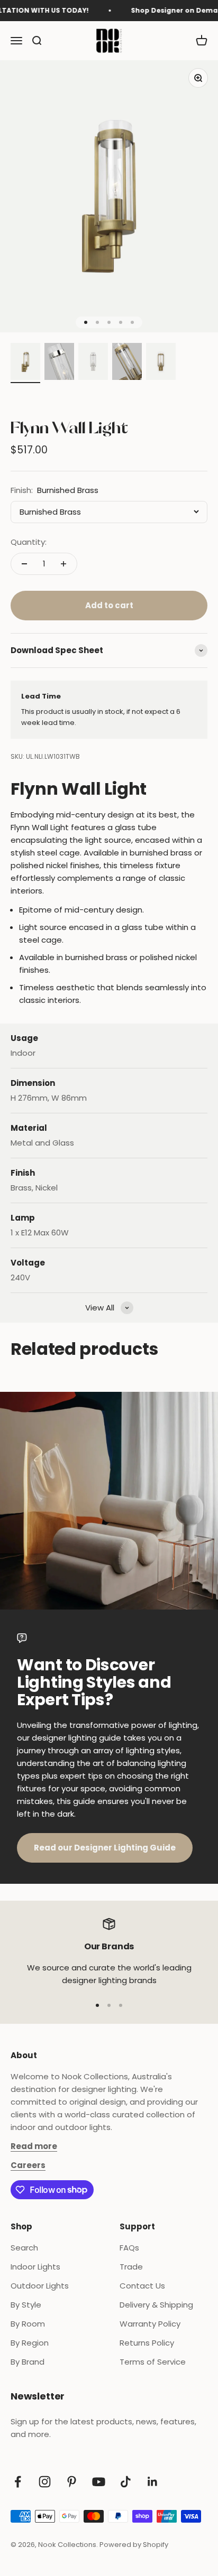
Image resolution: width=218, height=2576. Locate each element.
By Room (28, 2324)
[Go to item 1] (25, 363)
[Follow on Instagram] (45, 2482)
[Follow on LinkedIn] (153, 2482)
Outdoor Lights (40, 2286)
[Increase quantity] (63, 564)
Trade (131, 2267)
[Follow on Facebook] (18, 2482)
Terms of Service (153, 2362)
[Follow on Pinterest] (72, 2482)
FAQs (129, 2248)
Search (24, 2248)
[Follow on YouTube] (99, 2482)
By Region (30, 2343)
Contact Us (142, 2286)
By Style (26, 2305)
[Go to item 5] (161, 363)
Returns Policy (147, 2343)
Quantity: (29, 542)
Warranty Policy (150, 2324)
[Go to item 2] (59, 363)
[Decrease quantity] (24, 564)
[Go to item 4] (127, 363)
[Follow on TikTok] (126, 2482)
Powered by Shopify (134, 2545)
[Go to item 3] (93, 363)
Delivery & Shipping (156, 2305)
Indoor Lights (35, 2267)
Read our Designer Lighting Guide (105, 1848)
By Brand (28, 2362)
